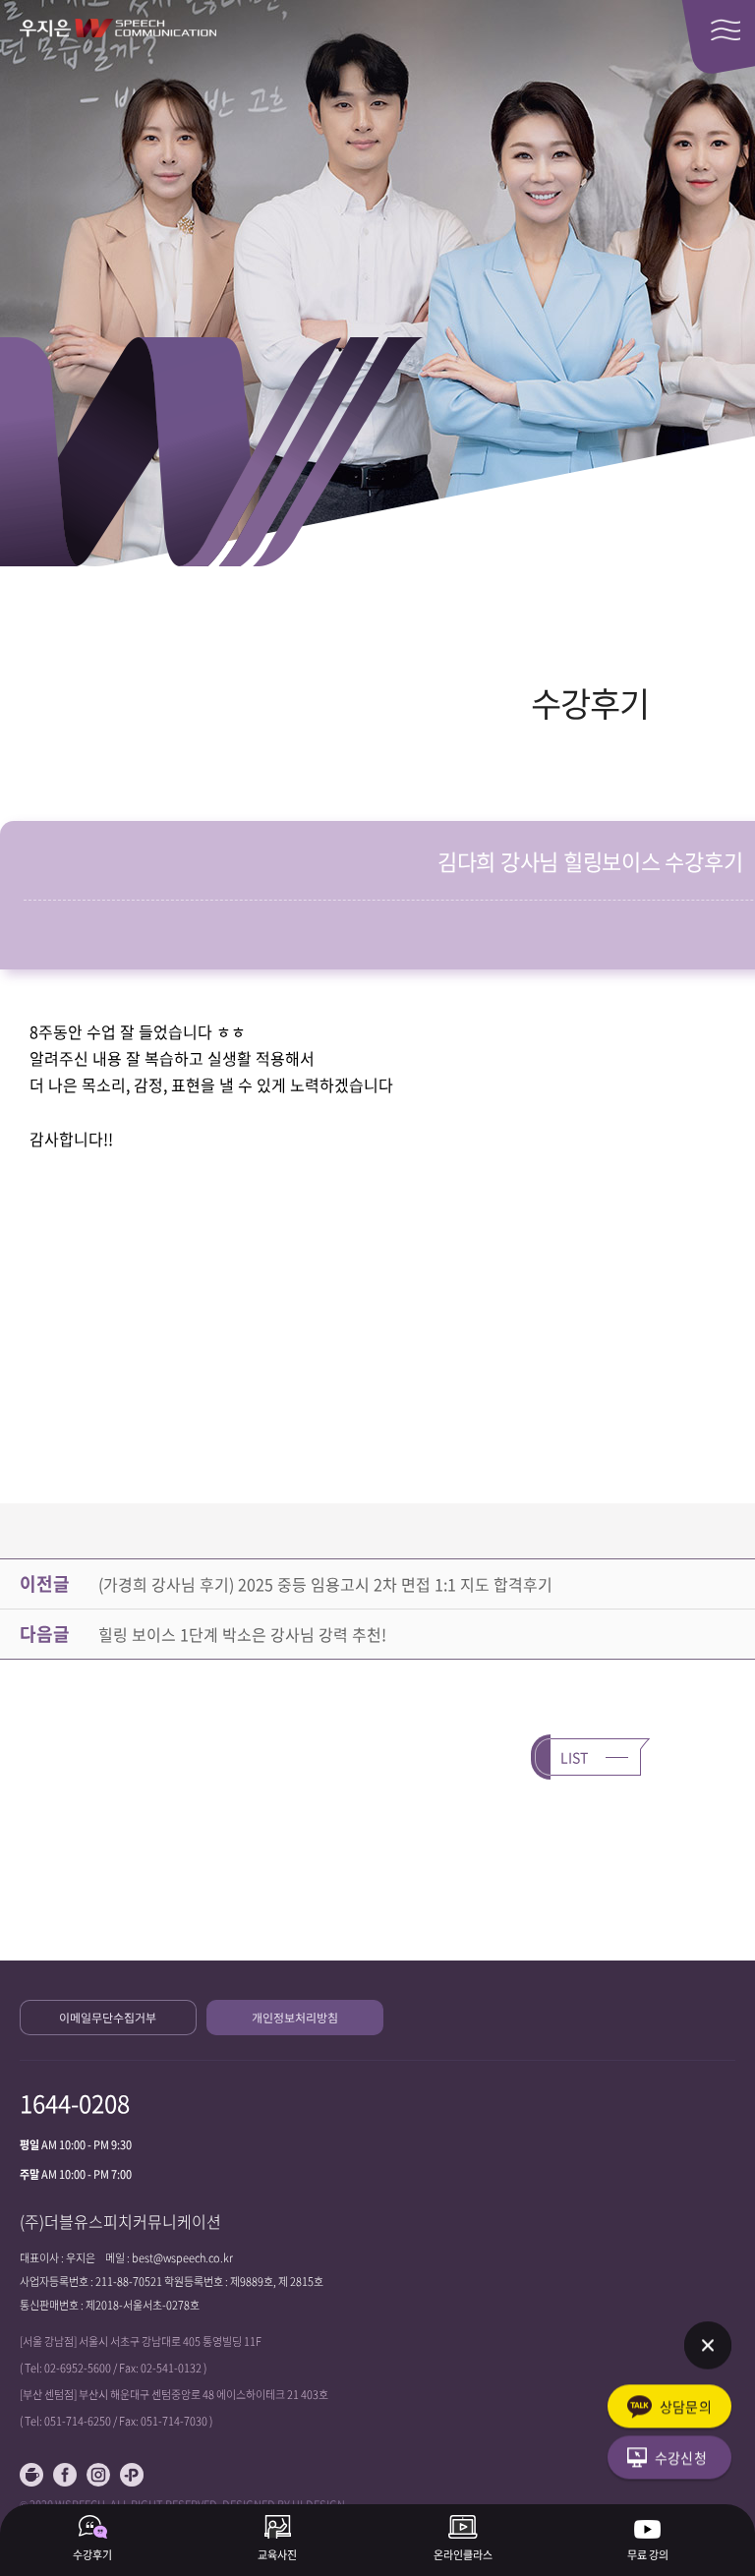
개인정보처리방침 (295, 2018)
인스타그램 (98, 2475)
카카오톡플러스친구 (132, 2475)
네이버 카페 (31, 2475)
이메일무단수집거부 (108, 2018)
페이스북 (65, 2475)
